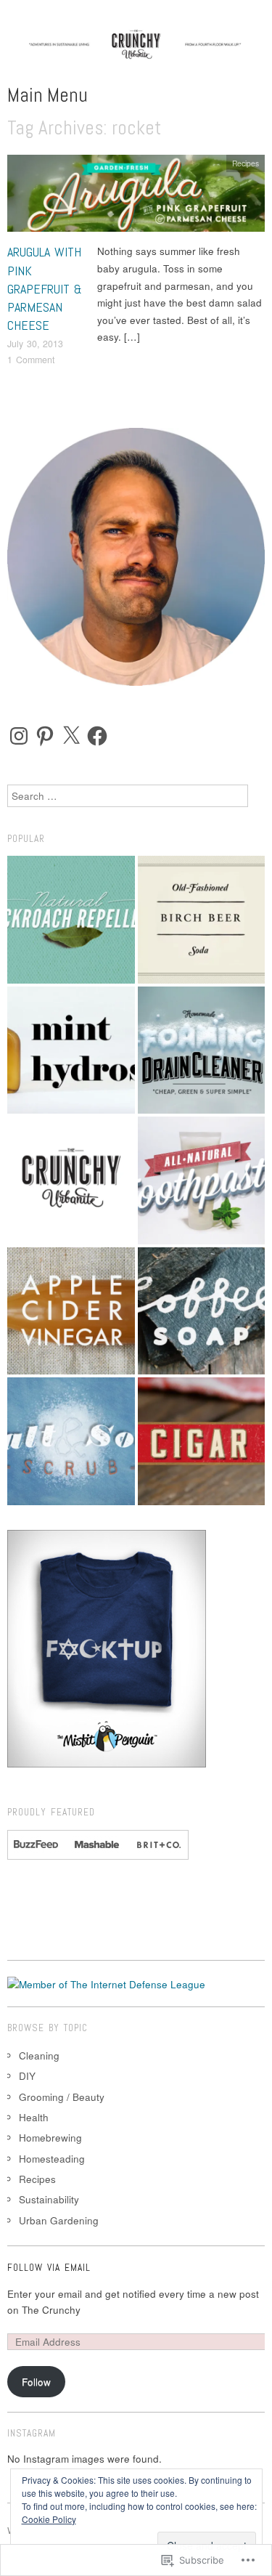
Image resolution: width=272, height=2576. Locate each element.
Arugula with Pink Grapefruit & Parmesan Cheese (45, 288)
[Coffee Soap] (202, 1311)
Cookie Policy (49, 2519)
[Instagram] (19, 736)
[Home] (71, 1180)
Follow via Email (49, 2268)
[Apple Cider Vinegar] (71, 1311)
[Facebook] (97, 736)
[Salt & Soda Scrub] (71, 1441)
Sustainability (49, 2199)
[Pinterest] (45, 736)
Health (34, 2117)
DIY (27, 2076)
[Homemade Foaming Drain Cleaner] (202, 1050)
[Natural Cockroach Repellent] (71, 920)
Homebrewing (50, 2138)
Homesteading (52, 2159)
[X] (71, 736)
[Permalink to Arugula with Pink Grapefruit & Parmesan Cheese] (136, 197)
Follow (36, 2382)
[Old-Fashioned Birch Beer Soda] (202, 920)
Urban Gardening (59, 2220)
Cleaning (39, 2055)
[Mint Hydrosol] (71, 1050)
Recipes (246, 163)
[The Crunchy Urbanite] (136, 55)
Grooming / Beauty (62, 2097)
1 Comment (31, 360)
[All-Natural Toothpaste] (202, 1180)
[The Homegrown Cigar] (202, 1441)
